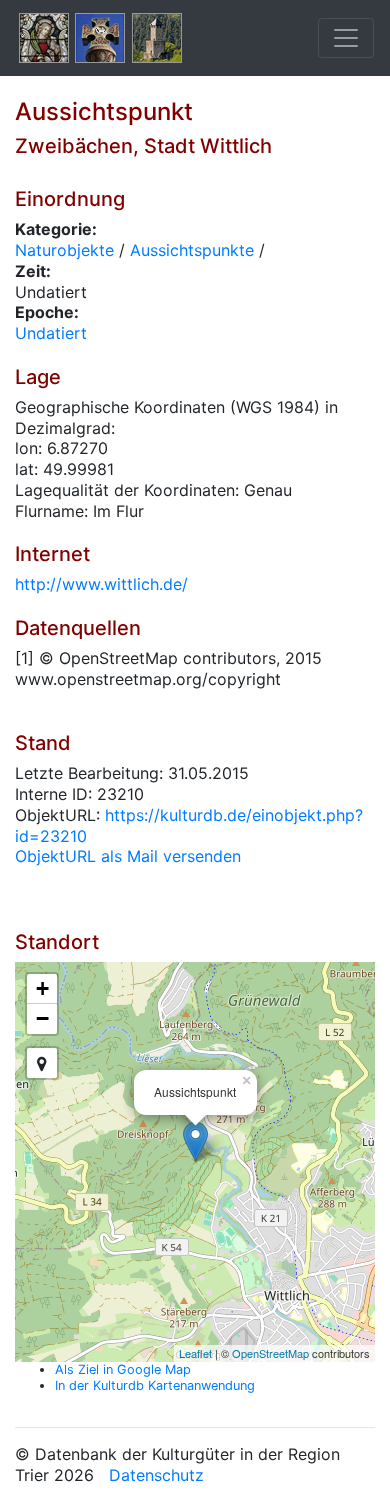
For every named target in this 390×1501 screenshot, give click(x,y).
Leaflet (195, 1353)
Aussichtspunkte (192, 250)
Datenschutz (156, 1475)
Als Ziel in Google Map (123, 1369)
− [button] (42, 1018)
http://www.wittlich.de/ (101, 584)
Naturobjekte (64, 250)
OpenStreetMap (270, 1353)
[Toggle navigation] (346, 38)
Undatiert (51, 333)
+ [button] (42, 988)
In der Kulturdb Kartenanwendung (155, 1385)
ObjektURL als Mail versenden (128, 856)
